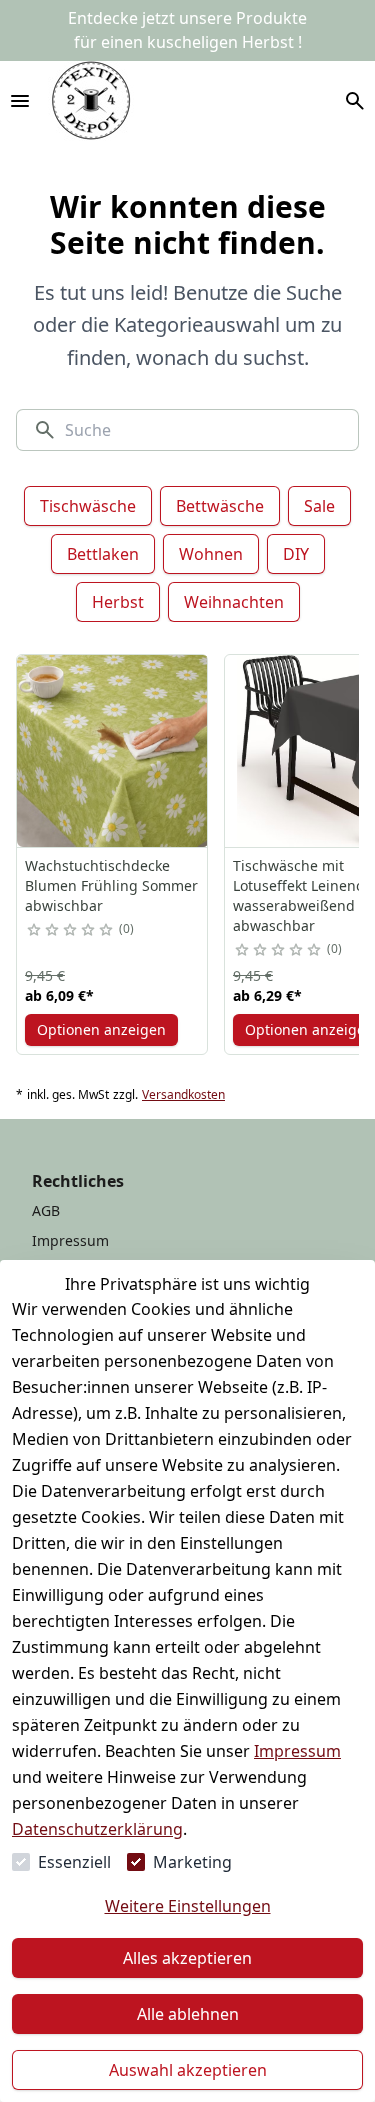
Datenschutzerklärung (97, 1829)
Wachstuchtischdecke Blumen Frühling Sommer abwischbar (111, 885)
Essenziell (74, 1862)
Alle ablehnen (188, 2014)
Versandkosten (183, 1095)
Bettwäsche (220, 506)
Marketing (192, 1862)
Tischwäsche (88, 506)
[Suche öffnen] (355, 101)
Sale (319, 506)
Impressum (297, 1751)
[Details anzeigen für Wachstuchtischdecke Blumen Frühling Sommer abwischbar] (113, 751)
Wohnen (211, 554)
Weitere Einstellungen (188, 1906)
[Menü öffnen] (20, 101)
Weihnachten (234, 602)
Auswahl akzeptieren (188, 2070)
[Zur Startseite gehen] (91, 101)
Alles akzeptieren (187, 1958)
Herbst (118, 602)
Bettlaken (103, 554)
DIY (296, 554)
